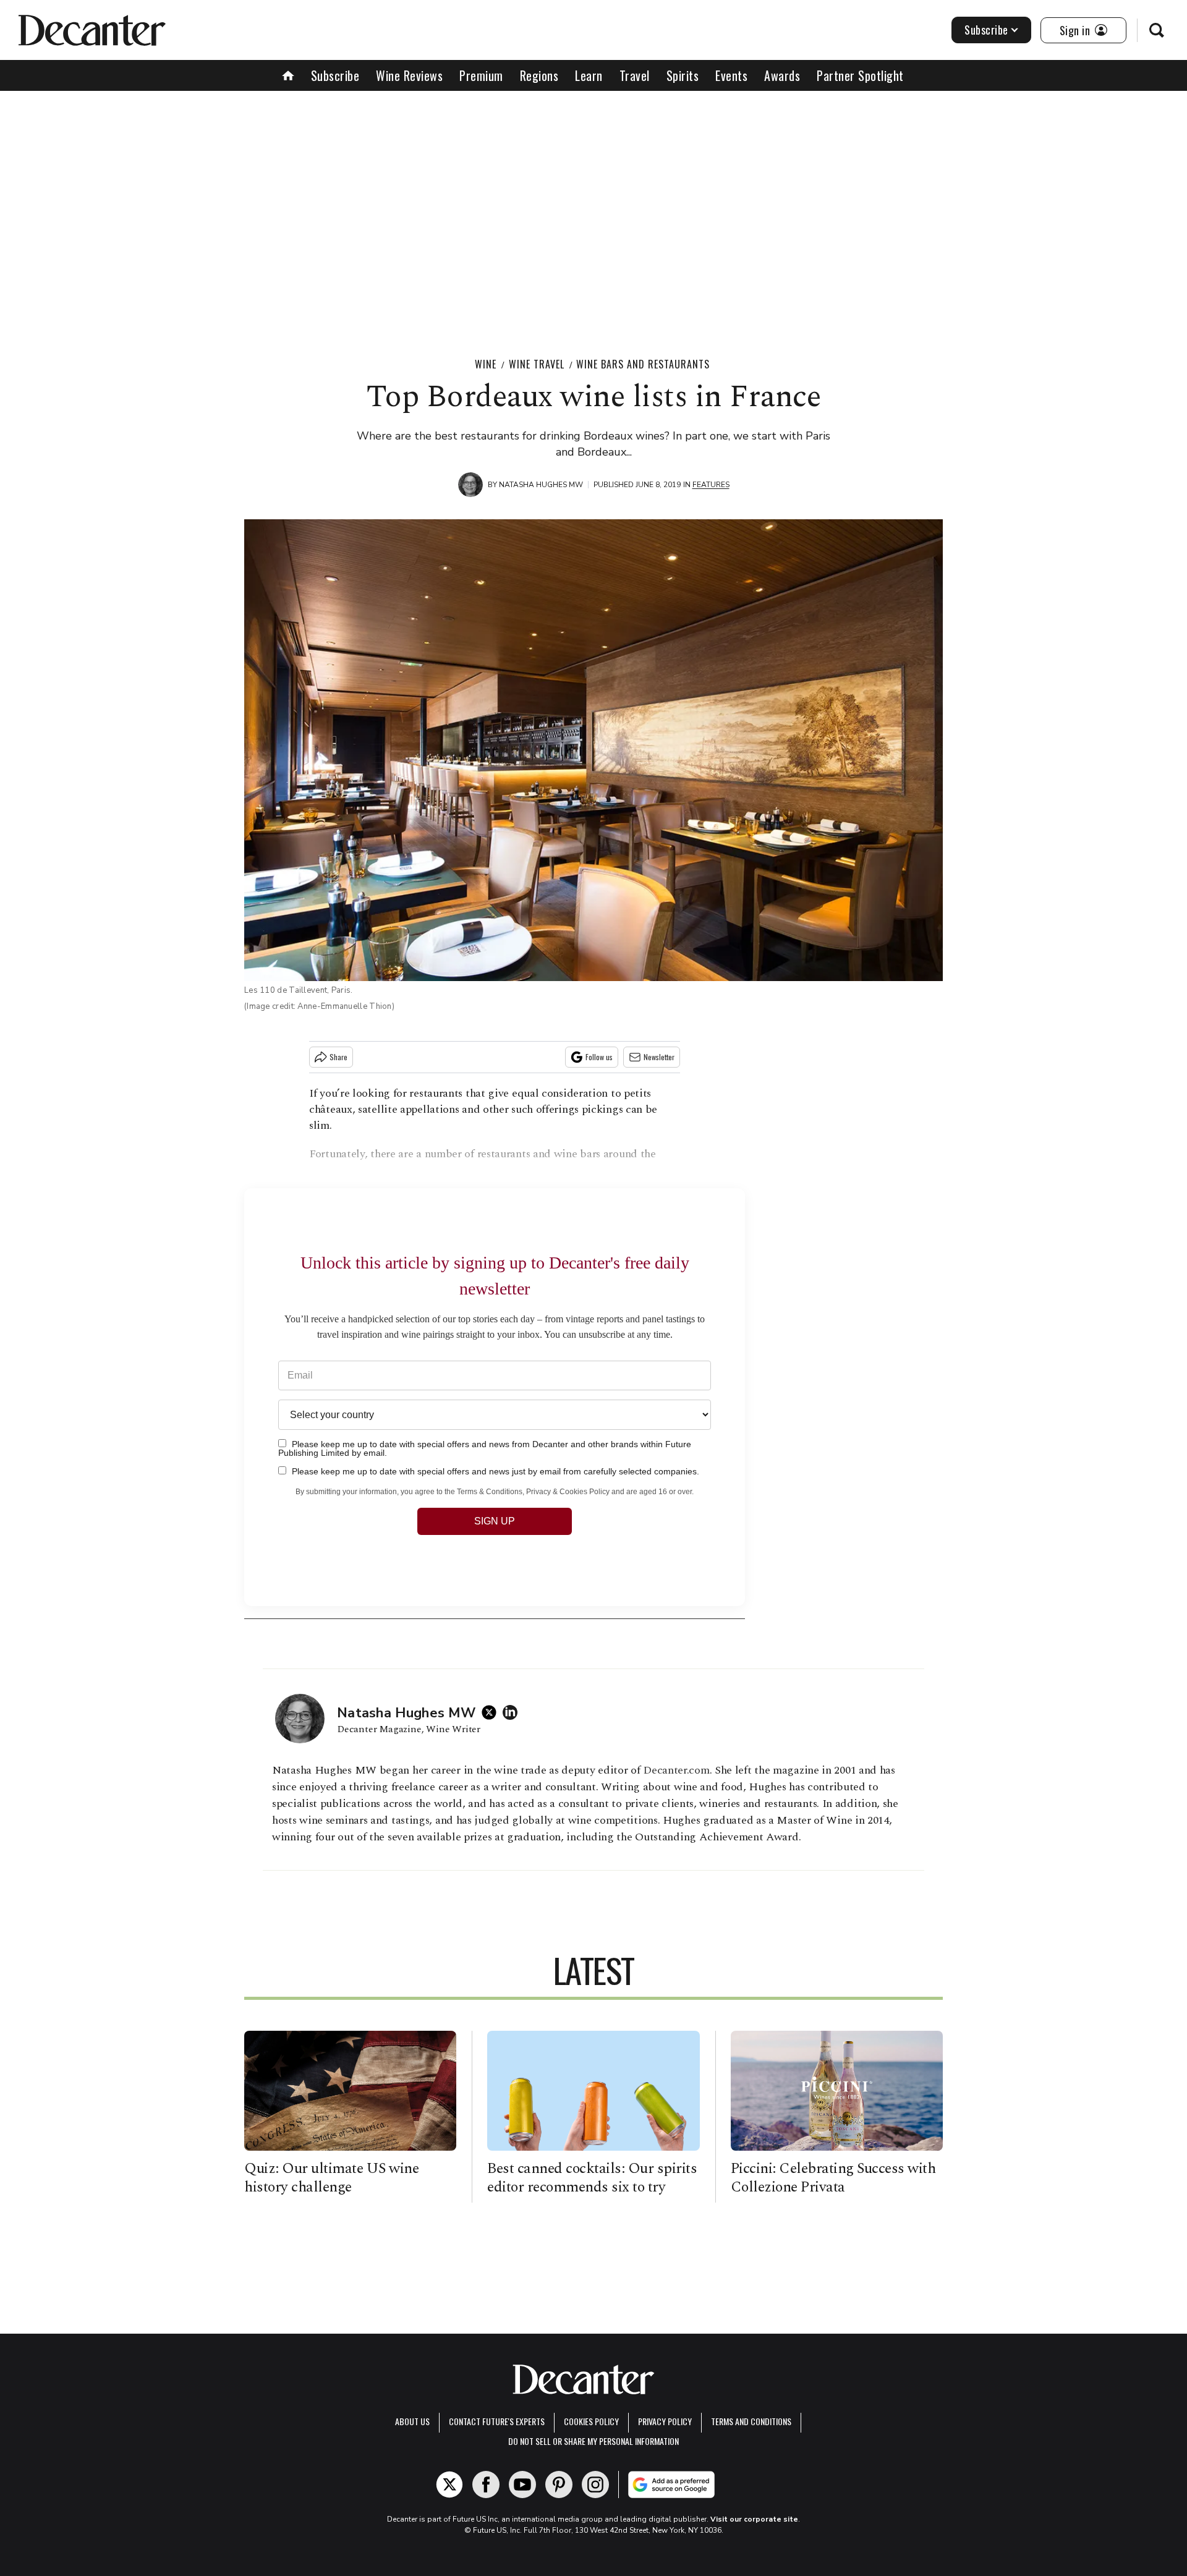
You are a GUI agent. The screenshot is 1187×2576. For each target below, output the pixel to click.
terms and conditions (751, 2421)
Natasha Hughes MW (541, 485)
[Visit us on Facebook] (486, 2485)
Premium (481, 75)
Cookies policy (591, 2421)
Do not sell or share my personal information (593, 2441)
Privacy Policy (665, 2421)
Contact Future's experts (497, 2421)
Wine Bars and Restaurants (643, 364)
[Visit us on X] (449, 2485)
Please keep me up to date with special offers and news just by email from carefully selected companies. (494, 1471)
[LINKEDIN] (513, 1712)
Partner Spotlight (860, 75)
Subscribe (986, 30)
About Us (412, 2421)
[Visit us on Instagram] (595, 2485)
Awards (782, 75)
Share (338, 1057)
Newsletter (659, 1057)
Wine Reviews (409, 75)
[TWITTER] (492, 1712)
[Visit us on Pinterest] (559, 2485)
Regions (539, 75)
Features (711, 485)
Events (731, 75)
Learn (589, 75)
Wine (486, 364)
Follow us (599, 1057)
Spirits (683, 75)
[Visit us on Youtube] (522, 2485)
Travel (635, 75)
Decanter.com (676, 1770)
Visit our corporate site (754, 2519)
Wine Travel (537, 364)
